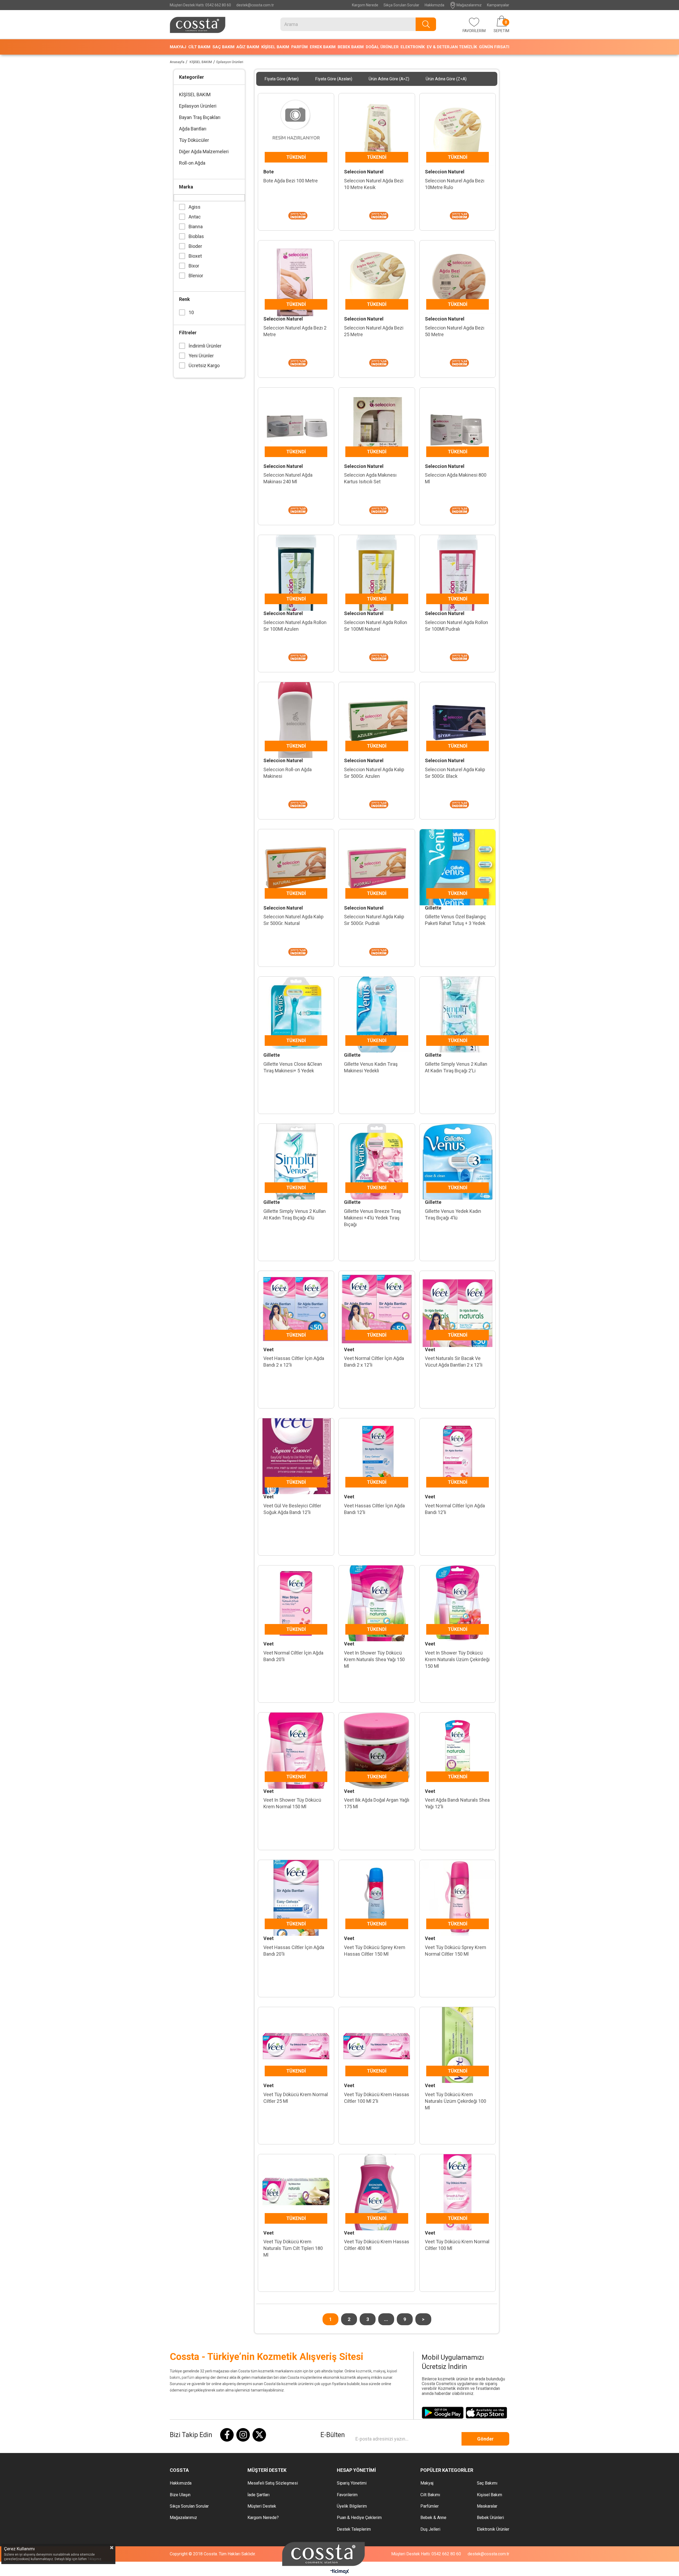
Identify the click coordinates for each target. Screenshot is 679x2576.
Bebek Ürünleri (490, 2518)
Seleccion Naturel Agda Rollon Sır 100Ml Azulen (295, 626)
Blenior (196, 276)
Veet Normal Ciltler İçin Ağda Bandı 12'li (455, 1509)
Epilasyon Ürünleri (198, 106)
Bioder (195, 246)
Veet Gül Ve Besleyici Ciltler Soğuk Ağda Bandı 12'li (292, 1509)
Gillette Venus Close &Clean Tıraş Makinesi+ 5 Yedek (293, 1067)
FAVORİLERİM (474, 31)
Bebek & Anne (433, 2518)
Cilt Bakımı (430, 2495)
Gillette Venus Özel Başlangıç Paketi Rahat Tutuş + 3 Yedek (456, 920)
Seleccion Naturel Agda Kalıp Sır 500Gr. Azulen (374, 773)
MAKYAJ (178, 47)
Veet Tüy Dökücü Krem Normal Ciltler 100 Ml (457, 2245)
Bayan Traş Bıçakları (200, 117)
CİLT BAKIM (199, 47)
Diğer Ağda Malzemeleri (204, 152)
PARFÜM (299, 47)
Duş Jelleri (430, 2529)
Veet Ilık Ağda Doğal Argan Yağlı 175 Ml (377, 1803)
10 (191, 312)
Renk (184, 299)
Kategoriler (191, 77)
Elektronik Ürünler (493, 2529)
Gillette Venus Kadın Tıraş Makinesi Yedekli (371, 1067)
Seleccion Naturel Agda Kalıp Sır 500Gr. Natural (293, 920)
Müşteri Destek (262, 2506)
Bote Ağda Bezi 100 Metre (291, 181)
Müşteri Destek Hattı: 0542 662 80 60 (200, 5)
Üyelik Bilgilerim (352, 2506)
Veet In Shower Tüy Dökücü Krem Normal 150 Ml (292, 1803)
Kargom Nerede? (263, 2518)
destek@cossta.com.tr (255, 5)
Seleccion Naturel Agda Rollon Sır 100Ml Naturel (376, 626)
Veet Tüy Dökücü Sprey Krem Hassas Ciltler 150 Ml (375, 1951)
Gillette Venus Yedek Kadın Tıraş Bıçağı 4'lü (453, 1214)
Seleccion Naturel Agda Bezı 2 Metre (295, 331)
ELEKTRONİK (413, 47)
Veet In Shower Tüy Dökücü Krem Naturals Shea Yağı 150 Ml (374, 1659)
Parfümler (430, 2506)
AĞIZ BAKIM (248, 47)
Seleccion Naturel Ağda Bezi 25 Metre (374, 331)
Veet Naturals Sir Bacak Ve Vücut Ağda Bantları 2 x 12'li (454, 1362)
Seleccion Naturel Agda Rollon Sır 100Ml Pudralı (456, 626)
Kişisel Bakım (489, 2495)
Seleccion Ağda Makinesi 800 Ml (456, 478)
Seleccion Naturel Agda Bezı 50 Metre (455, 331)
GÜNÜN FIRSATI (494, 47)
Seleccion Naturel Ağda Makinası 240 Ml (288, 478)
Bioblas (196, 236)
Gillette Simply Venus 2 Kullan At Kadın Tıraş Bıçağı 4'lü (295, 1214)
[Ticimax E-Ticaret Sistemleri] (340, 2572)
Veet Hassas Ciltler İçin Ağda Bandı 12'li (374, 1509)
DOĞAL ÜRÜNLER (382, 47)
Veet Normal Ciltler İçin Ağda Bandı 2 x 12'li (374, 1362)
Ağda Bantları (193, 129)
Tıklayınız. (95, 2559)
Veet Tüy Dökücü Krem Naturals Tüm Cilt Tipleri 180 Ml (293, 2248)
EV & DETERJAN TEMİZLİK (452, 47)
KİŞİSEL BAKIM (275, 47)
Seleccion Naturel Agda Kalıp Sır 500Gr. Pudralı (374, 920)
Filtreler (188, 333)
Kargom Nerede (365, 5)
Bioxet (195, 256)
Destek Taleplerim (354, 2529)
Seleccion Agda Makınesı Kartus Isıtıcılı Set (370, 478)
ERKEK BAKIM (323, 47)
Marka (186, 187)
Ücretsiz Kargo (204, 365)
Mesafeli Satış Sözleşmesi (273, 2483)
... (386, 2319)
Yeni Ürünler (201, 356)
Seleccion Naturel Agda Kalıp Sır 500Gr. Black (455, 773)
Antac (195, 217)
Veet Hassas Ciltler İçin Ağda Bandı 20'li (294, 1951)
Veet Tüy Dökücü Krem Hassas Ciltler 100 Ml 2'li (377, 2098)
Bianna (196, 227)
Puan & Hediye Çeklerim (359, 2518)
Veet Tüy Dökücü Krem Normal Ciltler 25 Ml (296, 2098)
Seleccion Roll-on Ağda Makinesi (288, 773)
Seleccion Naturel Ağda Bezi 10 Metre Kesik (374, 184)
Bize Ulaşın (180, 2495)
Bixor (194, 266)
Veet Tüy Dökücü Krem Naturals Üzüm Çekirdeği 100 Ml (456, 2101)
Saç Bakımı (487, 2483)
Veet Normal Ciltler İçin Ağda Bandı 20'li (293, 1656)
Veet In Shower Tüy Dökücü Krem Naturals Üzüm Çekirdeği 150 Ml (457, 1659)
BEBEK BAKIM (351, 47)
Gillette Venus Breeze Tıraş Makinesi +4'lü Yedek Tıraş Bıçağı (373, 1218)
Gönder (485, 2439)
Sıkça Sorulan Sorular (401, 5)
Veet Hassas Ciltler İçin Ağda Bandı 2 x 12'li (294, 1362)
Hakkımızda (434, 5)
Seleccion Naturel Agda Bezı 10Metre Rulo (455, 184)
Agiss (195, 207)
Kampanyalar (498, 5)
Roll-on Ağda (192, 163)
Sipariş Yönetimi (352, 2483)
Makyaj (427, 2483)
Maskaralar (487, 2506)
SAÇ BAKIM (223, 47)
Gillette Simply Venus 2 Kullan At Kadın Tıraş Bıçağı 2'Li (456, 1067)
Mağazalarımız (469, 5)
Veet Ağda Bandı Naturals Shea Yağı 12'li (457, 1803)
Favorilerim (347, 2495)
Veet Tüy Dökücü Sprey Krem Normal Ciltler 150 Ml (456, 1951)
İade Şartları (258, 2495)
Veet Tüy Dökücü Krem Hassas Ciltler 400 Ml (377, 2245)
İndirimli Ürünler (205, 346)
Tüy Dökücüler (194, 140)
